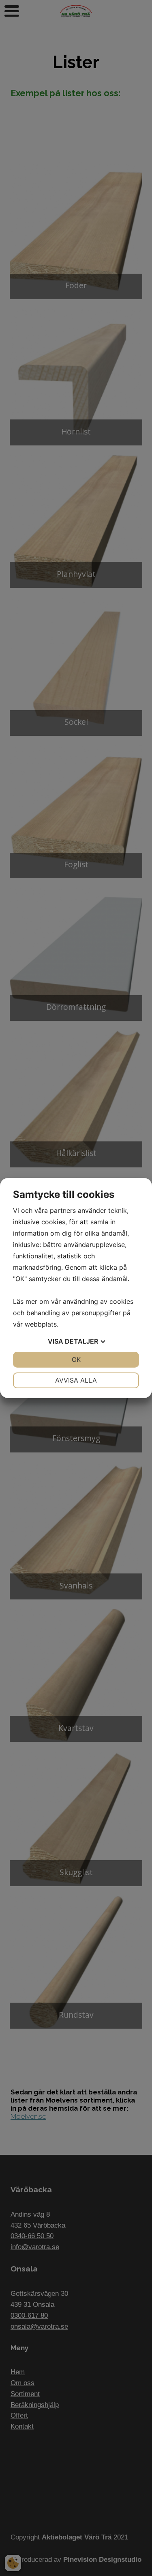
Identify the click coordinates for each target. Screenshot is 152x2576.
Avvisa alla (76, 1380)
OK (76, 1359)
